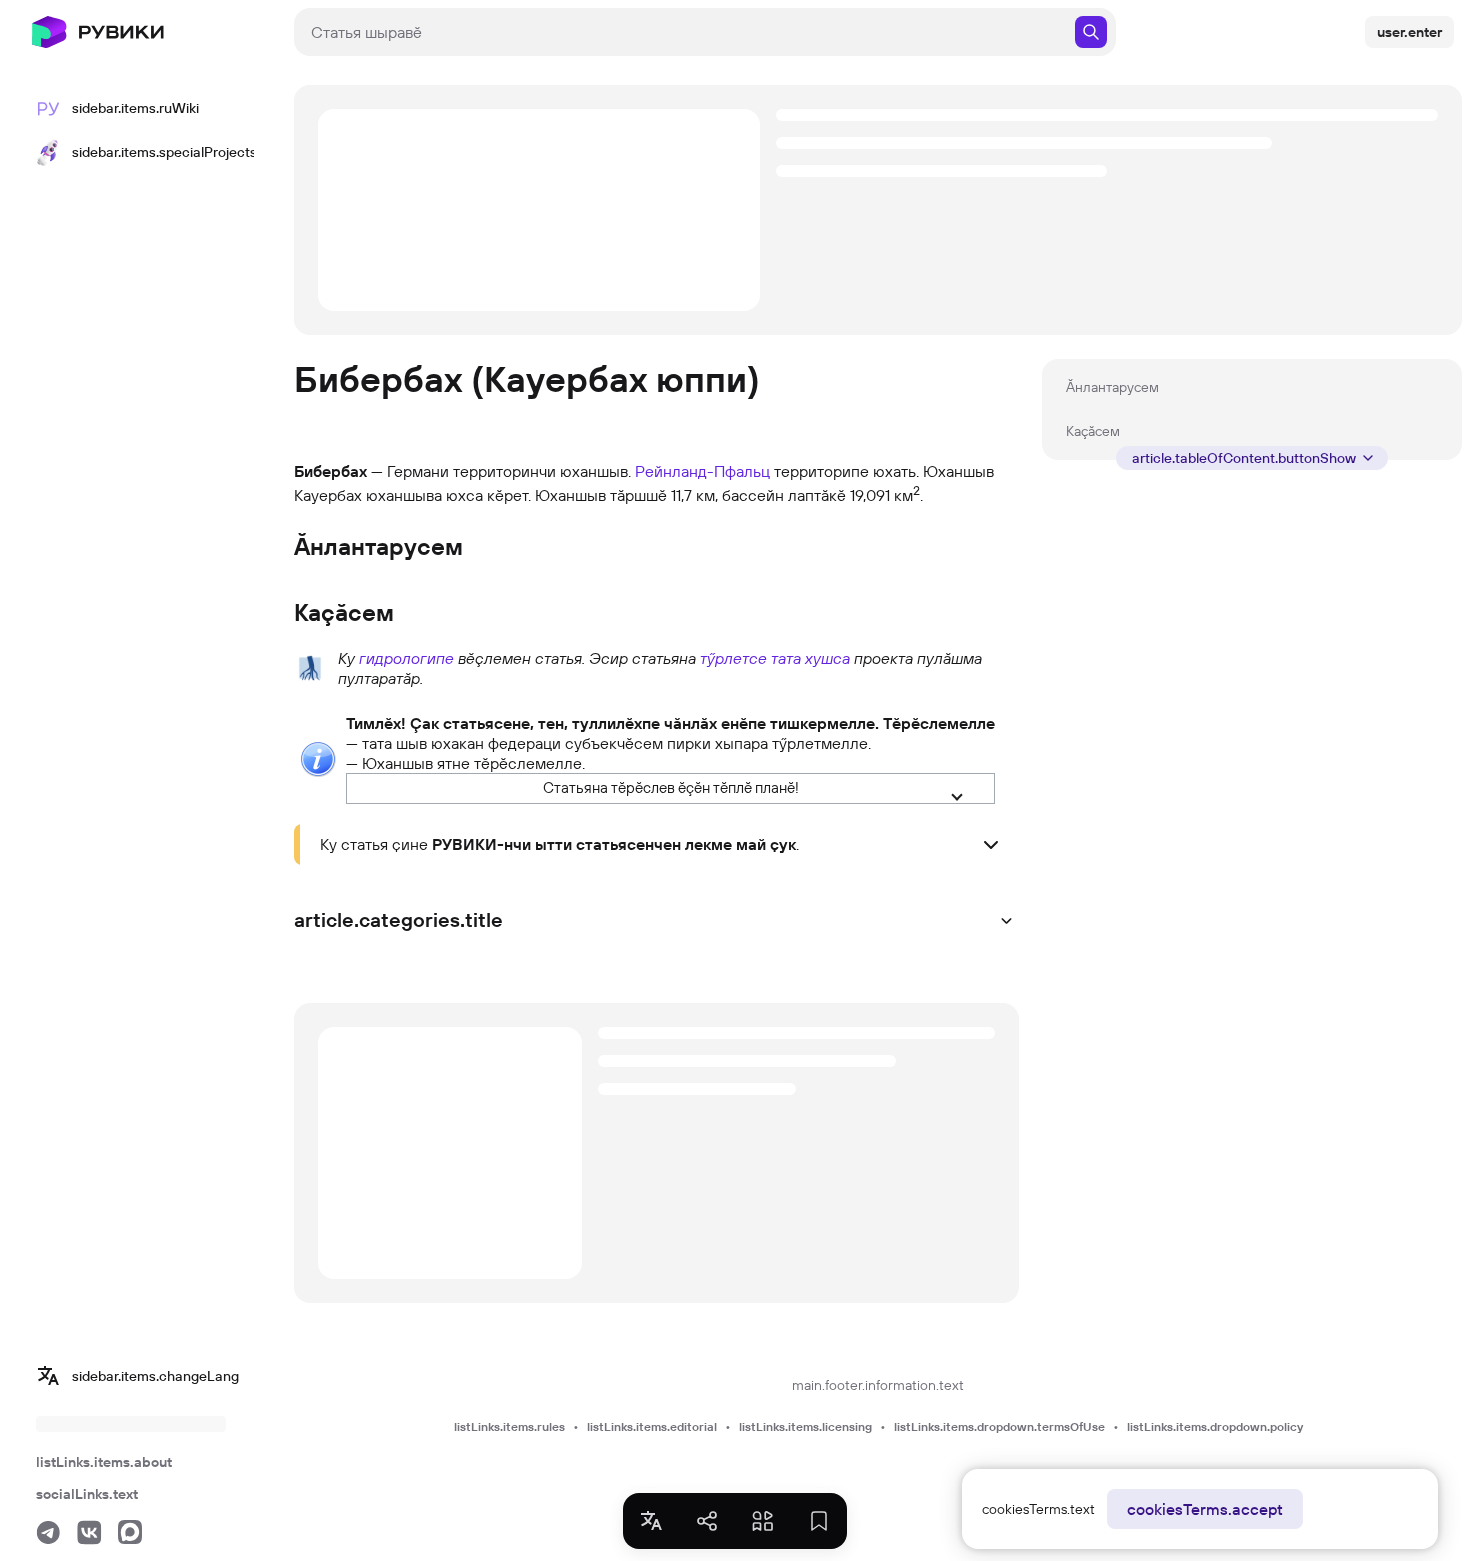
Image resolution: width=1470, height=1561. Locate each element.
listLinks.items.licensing (805, 1426)
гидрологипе (406, 658)
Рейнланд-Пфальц (702, 471)
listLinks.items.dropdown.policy (1215, 1426)
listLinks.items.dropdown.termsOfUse (999, 1426)
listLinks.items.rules (509, 1426)
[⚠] (318, 757)
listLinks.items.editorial (652, 1426)
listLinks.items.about (104, 1462)
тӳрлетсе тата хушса (775, 658)
